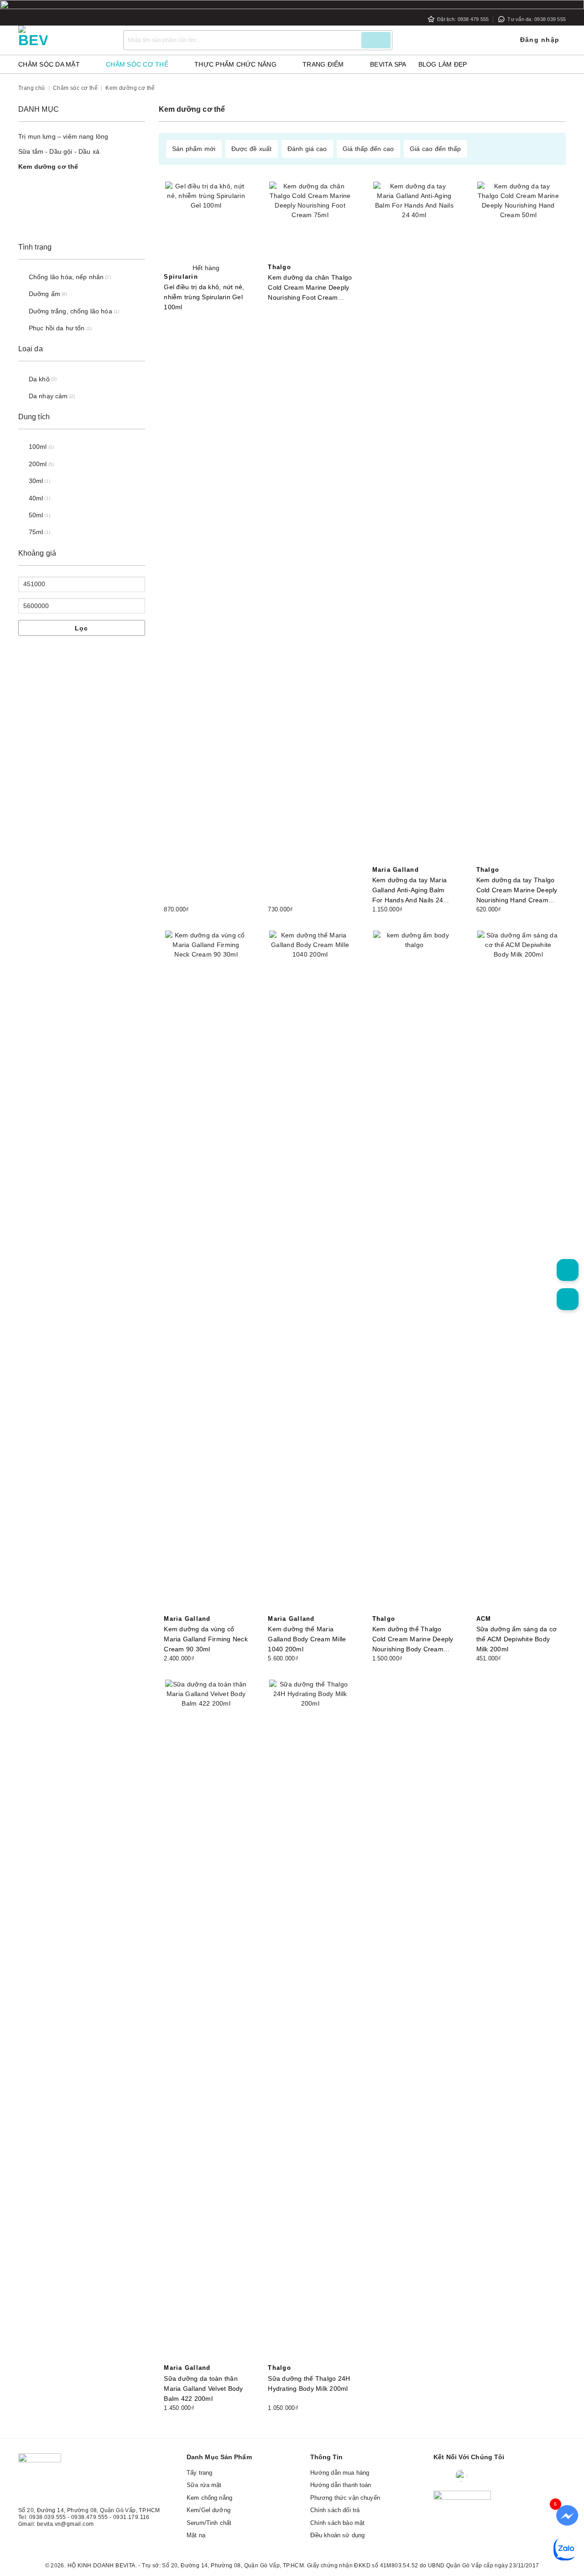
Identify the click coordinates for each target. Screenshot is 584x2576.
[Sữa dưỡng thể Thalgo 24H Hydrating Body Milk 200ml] (310, 2022)
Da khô (39, 379)
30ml (36, 481)
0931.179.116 (131, 2517)
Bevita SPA (388, 64)
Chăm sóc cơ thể (75, 88)
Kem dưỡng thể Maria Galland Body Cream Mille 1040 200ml (307, 1639)
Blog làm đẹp (443, 64)
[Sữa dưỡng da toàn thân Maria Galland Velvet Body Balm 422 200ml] (206, 2022)
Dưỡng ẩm (44, 294)
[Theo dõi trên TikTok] (498, 2476)
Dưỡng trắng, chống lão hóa (70, 311)
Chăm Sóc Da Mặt (49, 64)
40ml (36, 498)
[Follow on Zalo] (461, 2476)
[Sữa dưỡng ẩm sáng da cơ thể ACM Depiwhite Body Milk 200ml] (519, 1273)
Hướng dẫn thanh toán (341, 2485)
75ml (36, 532)
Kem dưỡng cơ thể (48, 167)
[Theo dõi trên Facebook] (442, 2476)
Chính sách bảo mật (338, 2523)
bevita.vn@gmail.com (65, 2524)
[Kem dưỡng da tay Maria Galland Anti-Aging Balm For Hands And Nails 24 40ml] (415, 524)
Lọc (82, 628)
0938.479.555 (90, 2517)
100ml (38, 447)
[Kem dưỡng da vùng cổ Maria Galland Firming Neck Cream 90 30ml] (206, 1273)
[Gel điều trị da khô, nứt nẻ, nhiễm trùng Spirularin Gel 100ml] (206, 222)
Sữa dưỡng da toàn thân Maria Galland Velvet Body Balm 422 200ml (203, 2389)
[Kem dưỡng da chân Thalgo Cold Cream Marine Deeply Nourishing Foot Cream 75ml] (310, 222)
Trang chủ (32, 88)
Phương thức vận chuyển (345, 2498)
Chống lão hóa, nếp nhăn (66, 277)
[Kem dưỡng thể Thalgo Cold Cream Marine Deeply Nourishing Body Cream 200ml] (415, 1273)
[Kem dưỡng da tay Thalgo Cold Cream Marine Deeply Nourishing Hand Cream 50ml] (519, 524)
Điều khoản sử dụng (338, 2535)
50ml (36, 515)
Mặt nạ (196, 2535)
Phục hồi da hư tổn (57, 328)
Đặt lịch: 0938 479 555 (463, 19)
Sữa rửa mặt (204, 2485)
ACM (484, 1619)
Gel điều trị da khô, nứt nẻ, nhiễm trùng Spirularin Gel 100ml (204, 297)
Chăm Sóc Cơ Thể (137, 64)
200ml (38, 464)
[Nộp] (376, 40)
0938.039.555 (48, 2517)
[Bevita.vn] (64, 40)
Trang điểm (323, 64)
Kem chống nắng (209, 2498)
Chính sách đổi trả (335, 2510)
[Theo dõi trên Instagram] (481, 2476)
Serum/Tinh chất (209, 2523)
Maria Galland (396, 870)
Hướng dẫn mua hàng (340, 2473)
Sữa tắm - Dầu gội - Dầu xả (59, 151)
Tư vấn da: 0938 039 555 (537, 19)
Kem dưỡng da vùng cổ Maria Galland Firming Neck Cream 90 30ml (206, 1639)
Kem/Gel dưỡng (209, 2510)
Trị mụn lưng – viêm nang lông (63, 136)
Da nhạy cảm (48, 396)
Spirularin (181, 277)
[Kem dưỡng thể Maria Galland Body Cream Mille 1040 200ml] (310, 1273)
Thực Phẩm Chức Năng (235, 64)
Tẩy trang (199, 2473)
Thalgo (279, 267)
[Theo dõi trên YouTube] (515, 2476)
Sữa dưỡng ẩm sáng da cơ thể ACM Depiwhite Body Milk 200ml (517, 1639)
